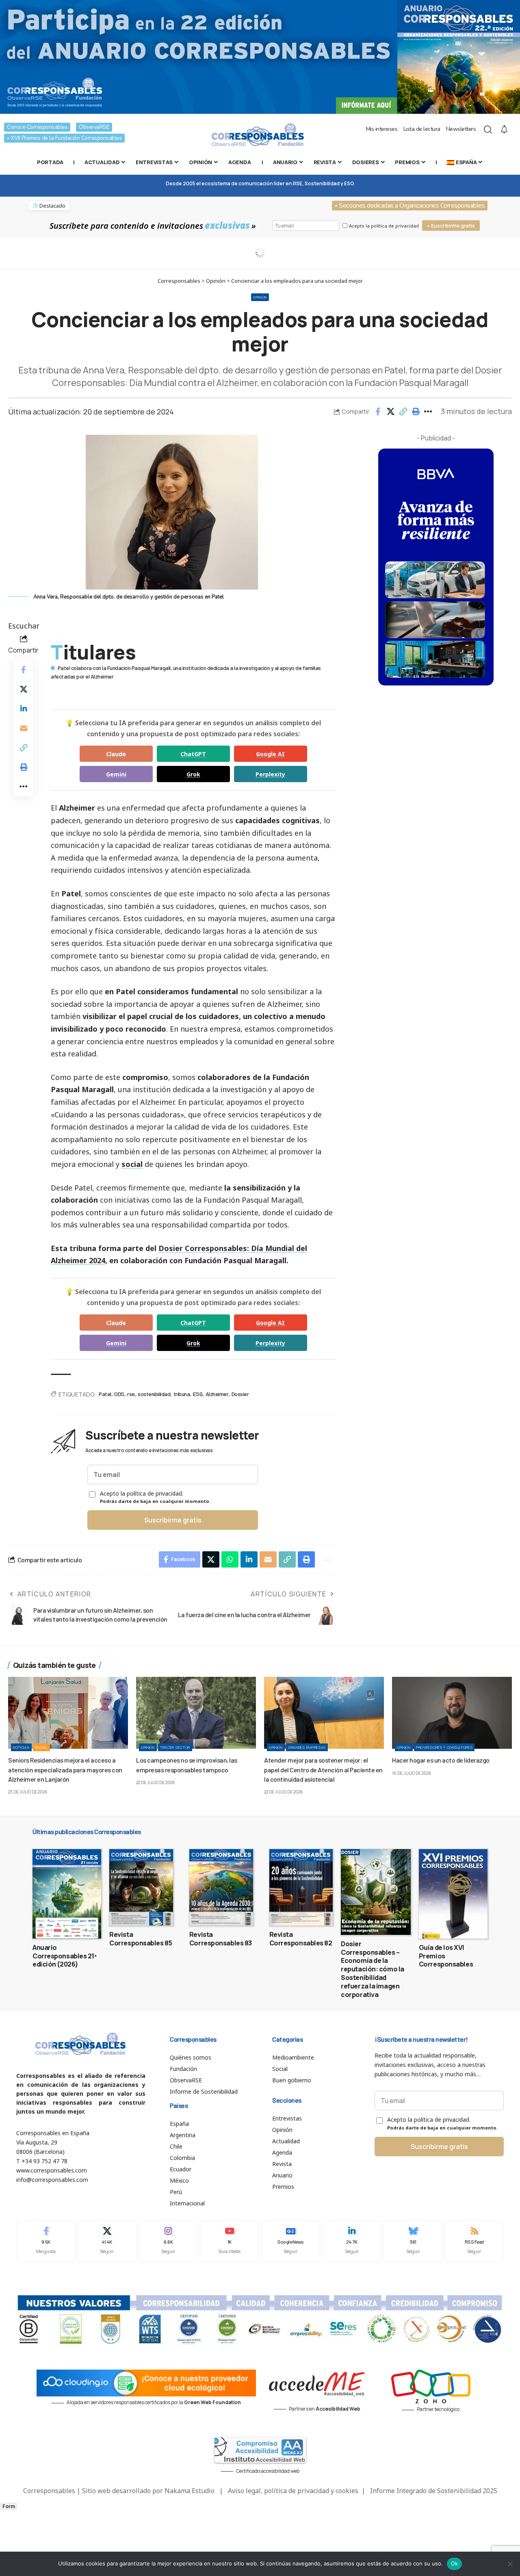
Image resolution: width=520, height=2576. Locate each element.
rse (131, 1394)
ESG (198, 1394)
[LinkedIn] (352, 2241)
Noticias (21, 1747)
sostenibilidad (154, 1394)
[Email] (24, 728)
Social (41, 1747)
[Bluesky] (413, 2241)
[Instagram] (168, 2241)
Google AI (270, 754)
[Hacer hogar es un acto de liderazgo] (452, 1713)
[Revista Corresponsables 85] (141, 1887)
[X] (107, 2241)
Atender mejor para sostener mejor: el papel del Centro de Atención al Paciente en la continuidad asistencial (323, 1769)
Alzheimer (217, 1394)
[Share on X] (390, 412)
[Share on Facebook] (378, 412)
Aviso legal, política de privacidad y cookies (293, 2491)
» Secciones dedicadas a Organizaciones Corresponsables (410, 206)
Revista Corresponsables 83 (221, 1939)
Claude (116, 754)
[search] (488, 130)
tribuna (182, 1394)
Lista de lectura (422, 129)
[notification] (504, 130)
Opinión (260, 297)
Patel (105, 1394)
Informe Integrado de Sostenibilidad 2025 (434, 2491)
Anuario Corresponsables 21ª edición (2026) (65, 1956)
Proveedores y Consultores (444, 1747)
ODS (119, 1394)
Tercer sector (175, 1747)
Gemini (116, 774)
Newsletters (461, 129)
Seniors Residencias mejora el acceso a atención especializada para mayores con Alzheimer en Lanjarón (65, 1769)
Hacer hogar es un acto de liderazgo (441, 1760)
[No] (510, 2564)
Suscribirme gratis (173, 1520)
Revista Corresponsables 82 (301, 1939)
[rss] (474, 2241)
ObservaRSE (94, 127)
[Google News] (291, 2241)
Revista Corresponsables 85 (141, 1939)
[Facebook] (46, 2241)
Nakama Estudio (190, 2491)
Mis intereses (382, 129)
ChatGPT (193, 754)
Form (9, 2506)
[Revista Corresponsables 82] (301, 1887)
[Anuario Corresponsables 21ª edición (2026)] (67, 1894)
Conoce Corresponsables (37, 127)
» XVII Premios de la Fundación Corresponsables (64, 138)
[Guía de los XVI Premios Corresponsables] (453, 1894)
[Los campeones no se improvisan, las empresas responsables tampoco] (196, 1713)
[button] (403, 412)
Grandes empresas (307, 1747)
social (132, 1164)
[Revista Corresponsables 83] (221, 1887)
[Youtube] (230, 2241)
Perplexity (270, 774)
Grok (193, 774)
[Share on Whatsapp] (230, 1559)
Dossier (240, 1394)
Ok (455, 2563)
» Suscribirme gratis (451, 226)
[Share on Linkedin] (24, 708)
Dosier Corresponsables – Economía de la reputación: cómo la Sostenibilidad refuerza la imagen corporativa (373, 1969)
